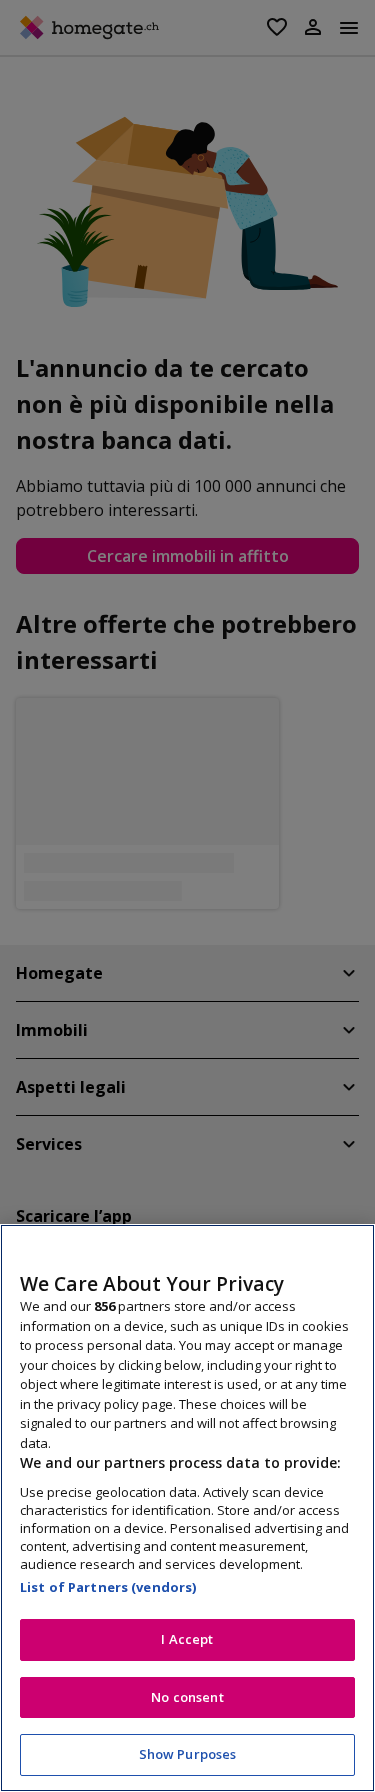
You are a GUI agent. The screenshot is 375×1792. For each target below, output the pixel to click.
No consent (187, 1697)
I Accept (187, 1639)
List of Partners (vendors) (108, 1587)
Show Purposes (188, 1754)
